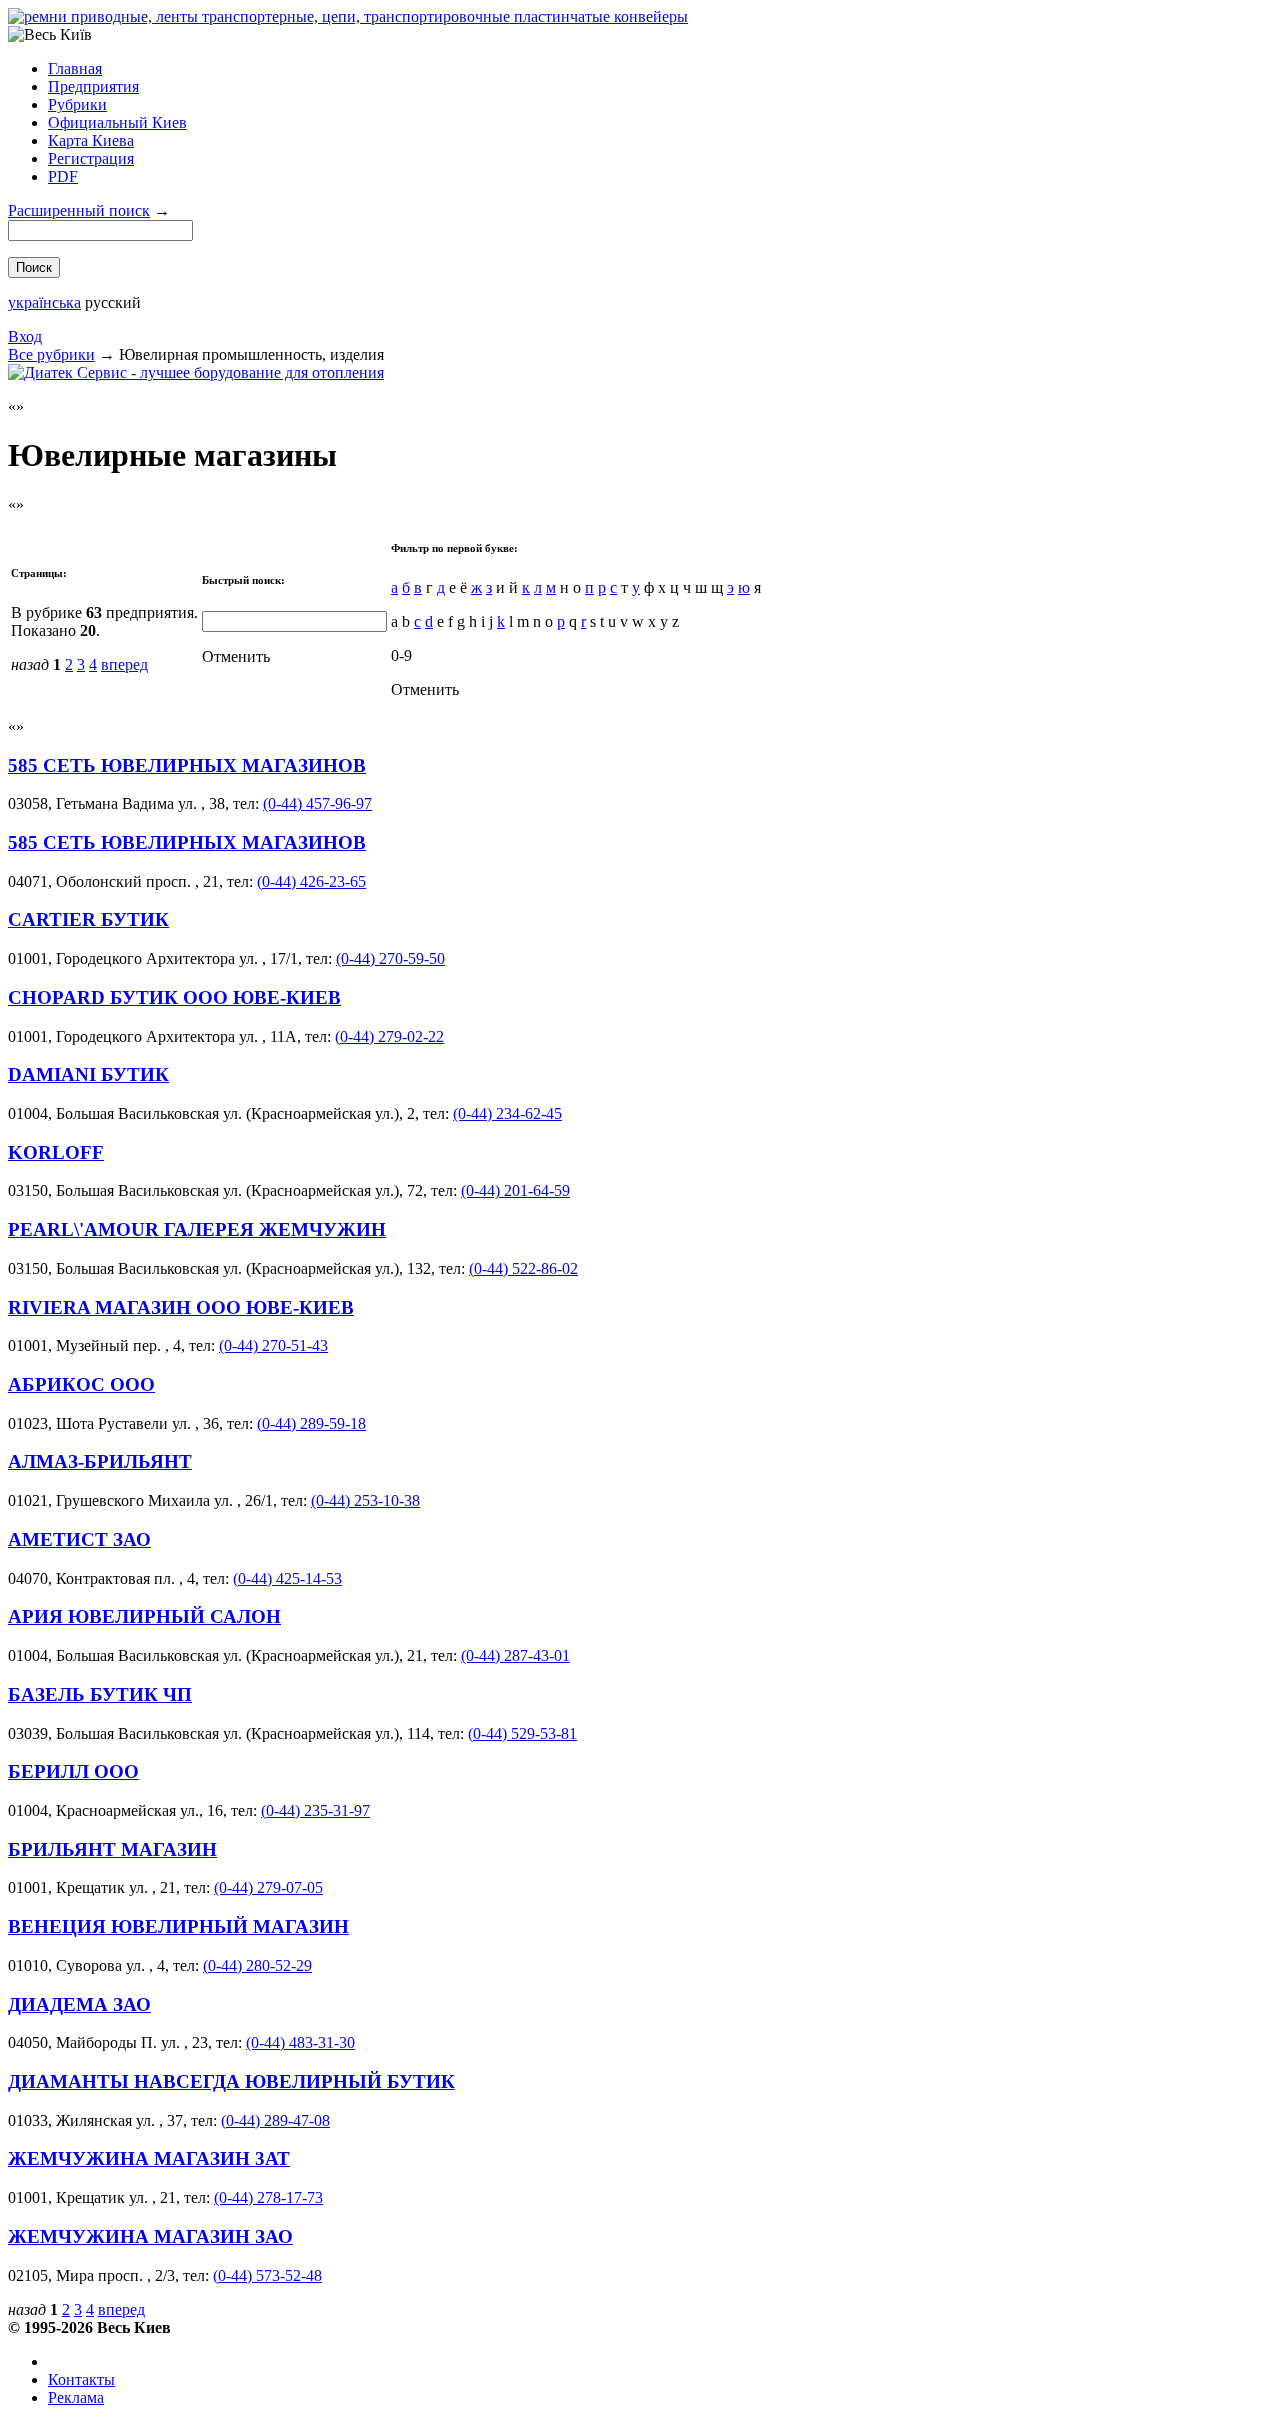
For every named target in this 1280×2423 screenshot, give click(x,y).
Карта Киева (91, 140)
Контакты (81, 2379)
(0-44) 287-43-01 (515, 1655)
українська (44, 302)
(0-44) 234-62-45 (507, 1113)
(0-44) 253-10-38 (365, 1500)
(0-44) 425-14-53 (287, 1578)
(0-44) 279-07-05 (268, 1887)
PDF (63, 176)
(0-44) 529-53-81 (522, 1733)
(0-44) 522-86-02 (523, 1268)
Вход (25, 336)
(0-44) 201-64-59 (515, 1190)
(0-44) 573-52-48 (267, 2275)
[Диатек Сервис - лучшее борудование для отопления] (196, 372)
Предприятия (93, 86)
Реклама (76, 2397)
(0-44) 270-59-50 (390, 958)
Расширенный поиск (79, 210)
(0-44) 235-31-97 (315, 1810)
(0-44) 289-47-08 (275, 2120)
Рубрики (77, 104)
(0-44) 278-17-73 (268, 2197)
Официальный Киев (117, 122)
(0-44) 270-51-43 (273, 1345)
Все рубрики (51, 354)
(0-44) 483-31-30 (300, 2042)
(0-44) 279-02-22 (389, 1036)
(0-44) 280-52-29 (257, 1965)
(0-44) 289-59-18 (311, 1423)
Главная (75, 68)
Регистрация (91, 158)
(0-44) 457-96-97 (317, 803)
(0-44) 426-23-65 (311, 881)
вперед (124, 664)
